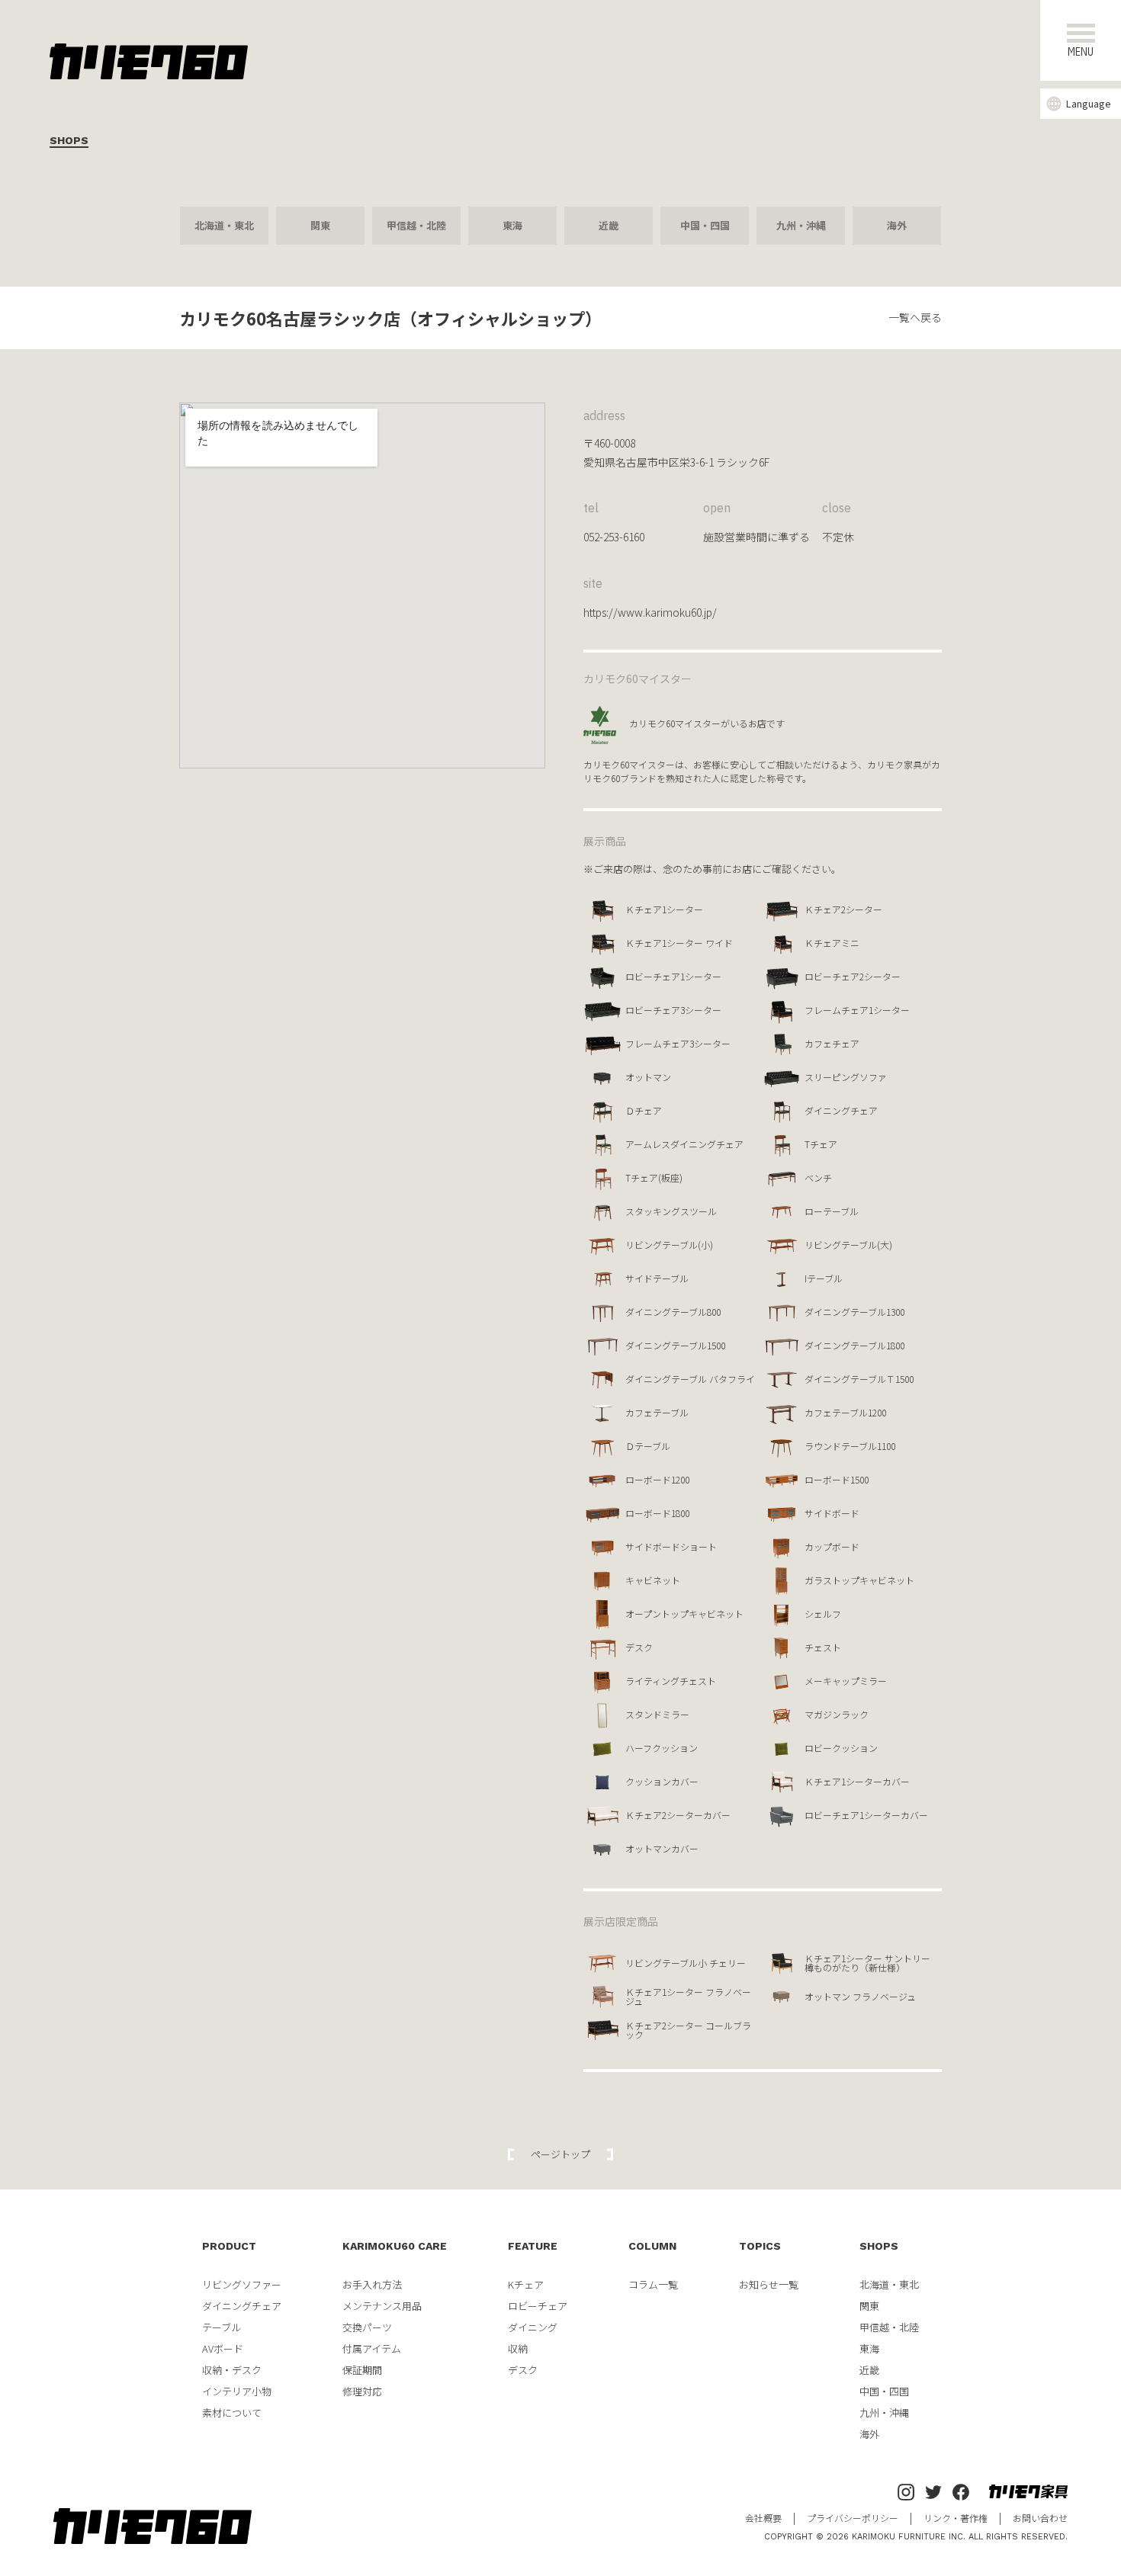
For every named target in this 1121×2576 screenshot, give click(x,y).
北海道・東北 (224, 225)
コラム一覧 (653, 2284)
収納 (518, 2348)
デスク (523, 2370)
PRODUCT (229, 2246)
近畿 (609, 225)
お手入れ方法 (372, 2284)
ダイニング (533, 2327)
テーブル (222, 2327)
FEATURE (533, 2246)
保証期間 (362, 2370)
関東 (320, 225)
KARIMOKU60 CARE (395, 2246)
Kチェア (526, 2284)
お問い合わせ (1040, 2518)
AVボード (223, 2348)
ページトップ (560, 2154)
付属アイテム (372, 2348)
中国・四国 (705, 225)
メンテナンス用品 (382, 2306)
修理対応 (362, 2391)
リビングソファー (242, 2284)
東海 (512, 225)
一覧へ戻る (915, 317)
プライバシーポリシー (853, 2518)
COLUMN (652, 2246)
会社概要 (763, 2518)
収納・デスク (232, 2370)
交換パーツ (367, 2327)
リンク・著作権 (956, 2518)
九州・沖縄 (801, 225)
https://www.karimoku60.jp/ (650, 612)
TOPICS (760, 2246)
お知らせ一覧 (769, 2284)
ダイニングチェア (242, 2306)
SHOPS (879, 2246)
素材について (232, 2412)
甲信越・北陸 (416, 225)
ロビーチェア (538, 2306)
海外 (897, 225)
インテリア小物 (237, 2391)
